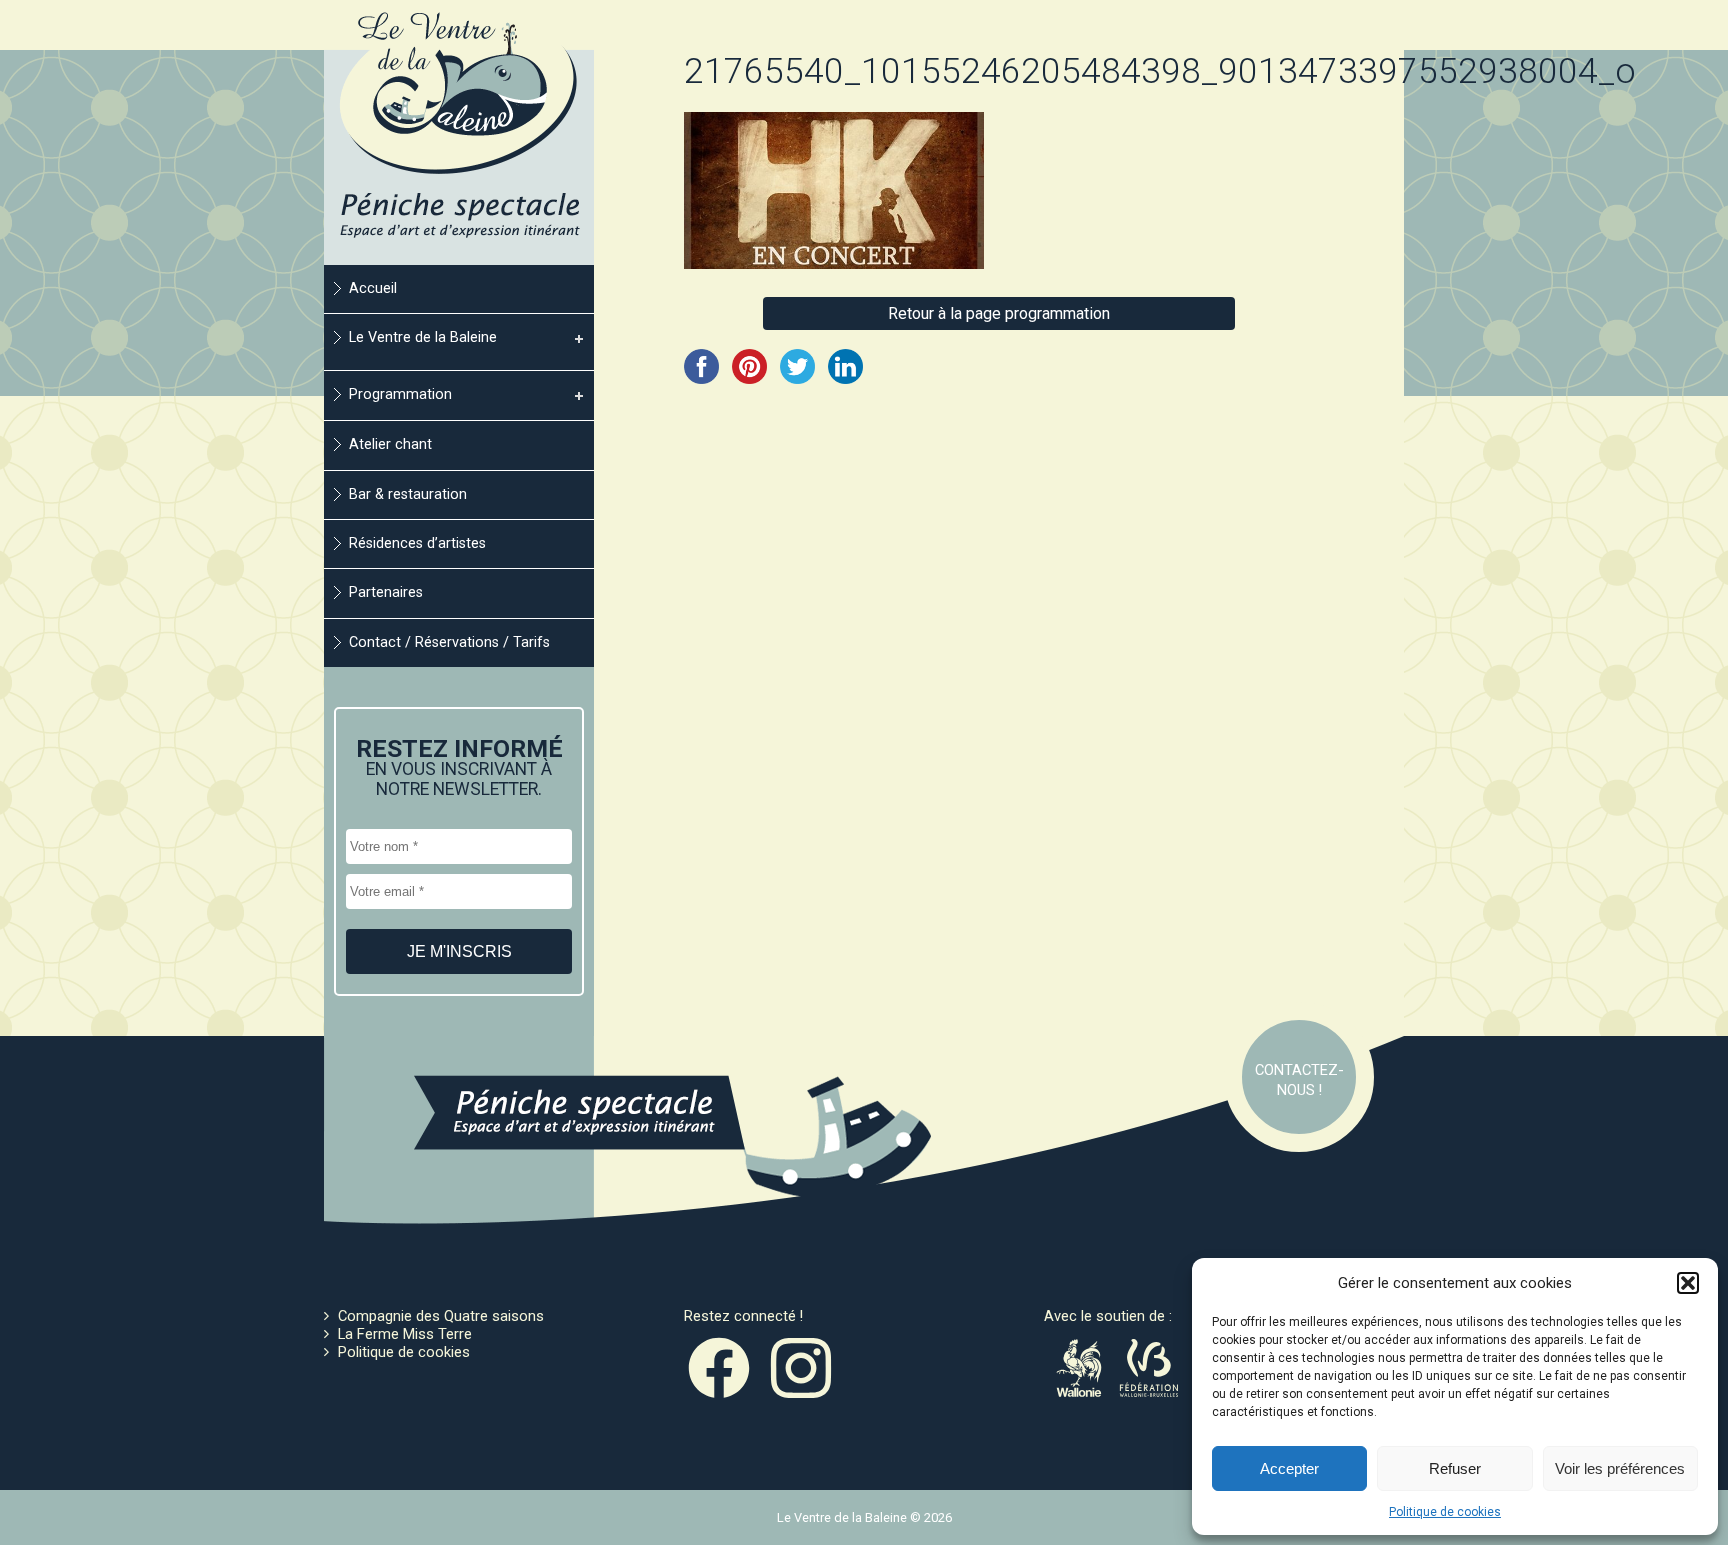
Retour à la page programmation (999, 313)
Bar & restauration (408, 494)
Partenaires (386, 592)
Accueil (373, 288)
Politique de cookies (1445, 1512)
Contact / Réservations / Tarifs (449, 642)
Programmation (400, 394)
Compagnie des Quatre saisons (441, 1316)
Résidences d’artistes (417, 543)
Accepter (1289, 1468)
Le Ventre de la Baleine (423, 337)
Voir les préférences (1620, 1468)
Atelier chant (390, 444)
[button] (1688, 1283)
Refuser (1455, 1468)
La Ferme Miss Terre (405, 1334)
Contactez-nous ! (1299, 1080)
